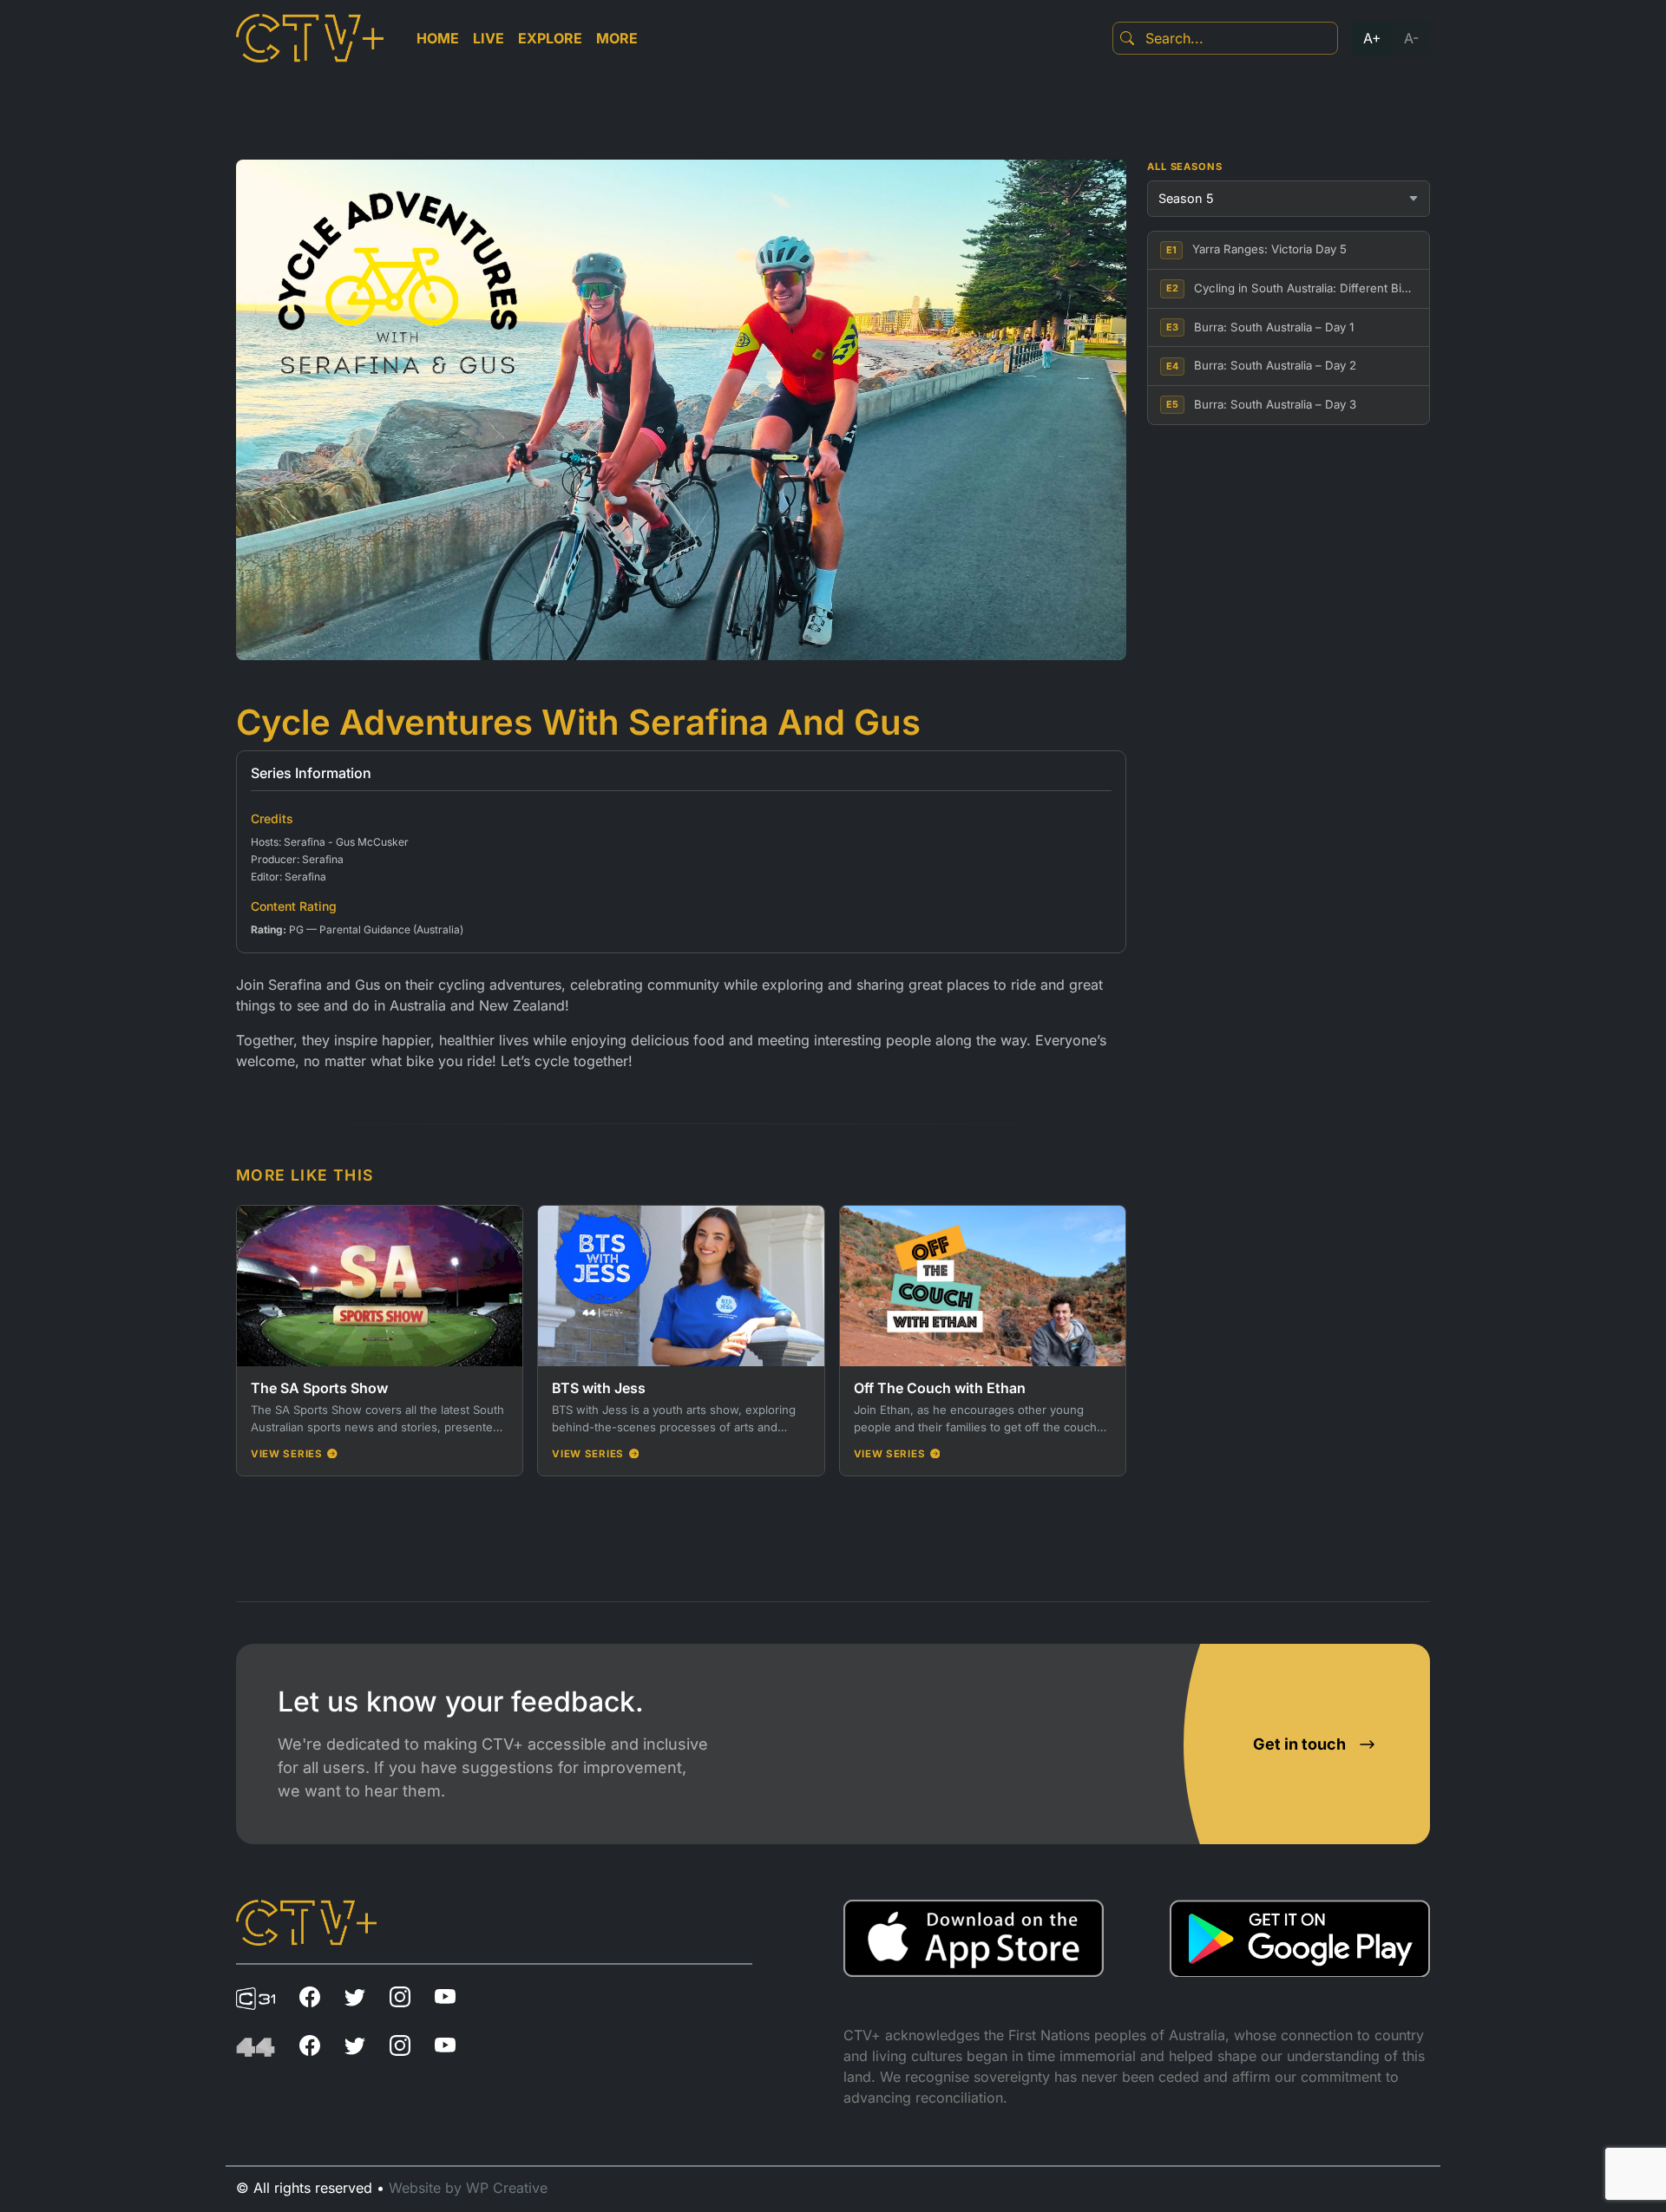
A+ (1372, 38)
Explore (550, 38)
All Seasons (1185, 167)
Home (438, 38)
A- (1411, 38)
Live (489, 38)
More (617, 38)
